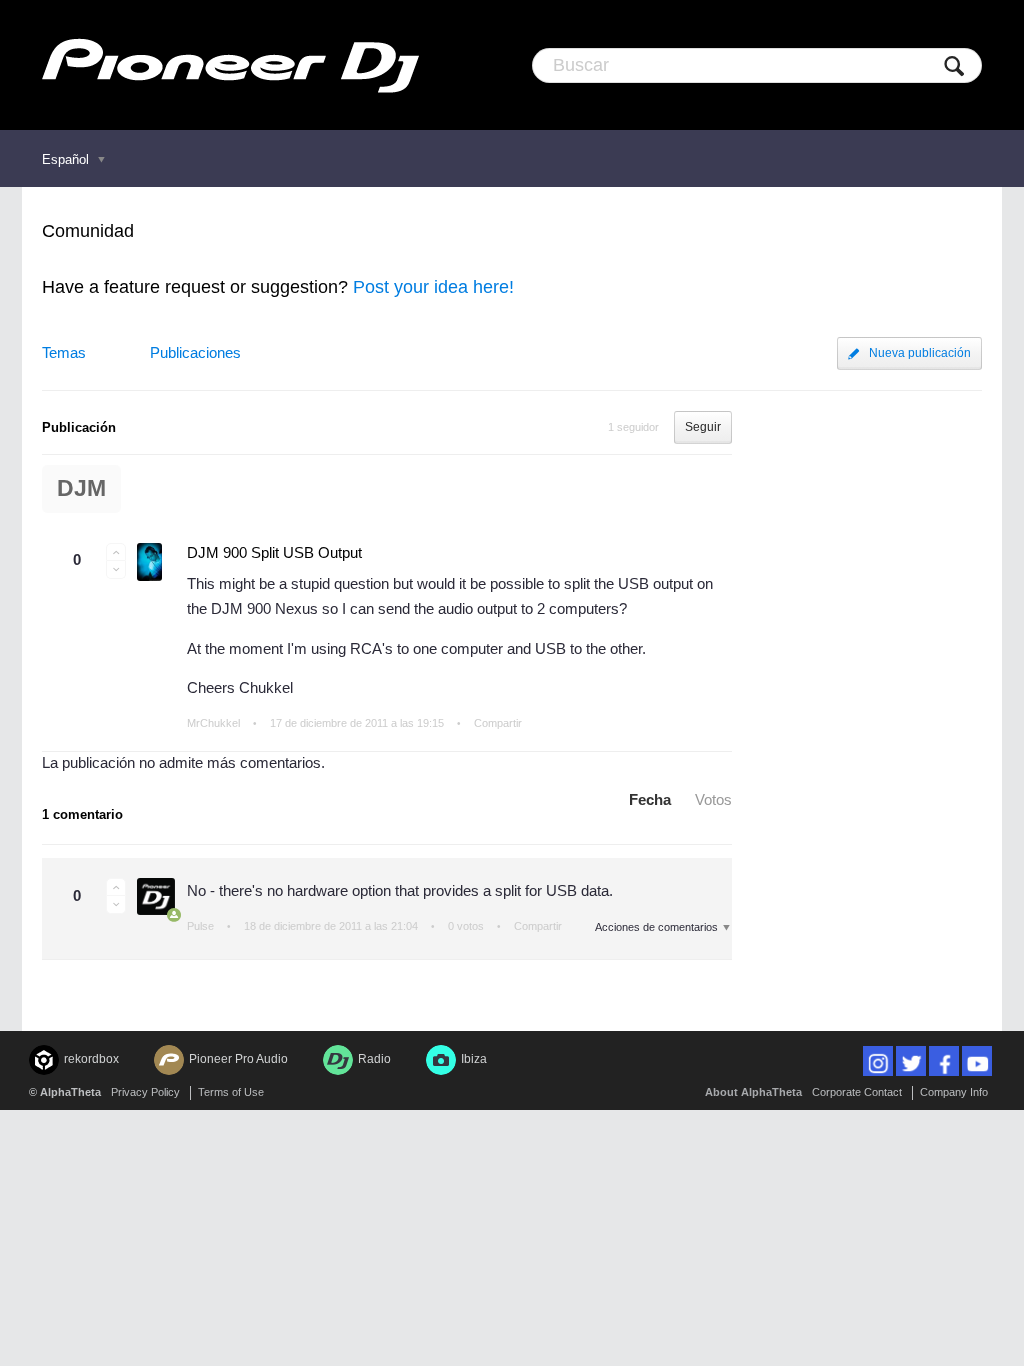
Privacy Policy (145, 1092)
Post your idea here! (433, 287)
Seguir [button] (703, 427)
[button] (116, 552)
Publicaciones (195, 352)
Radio (374, 1059)
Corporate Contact (857, 1092)
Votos (713, 799)
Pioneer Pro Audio (238, 1059)
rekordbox (91, 1059)
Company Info (954, 1092)
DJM (81, 488)
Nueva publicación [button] (920, 353)
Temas (64, 352)
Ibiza (474, 1059)
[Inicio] (230, 65)
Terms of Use (231, 1092)
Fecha (650, 799)
